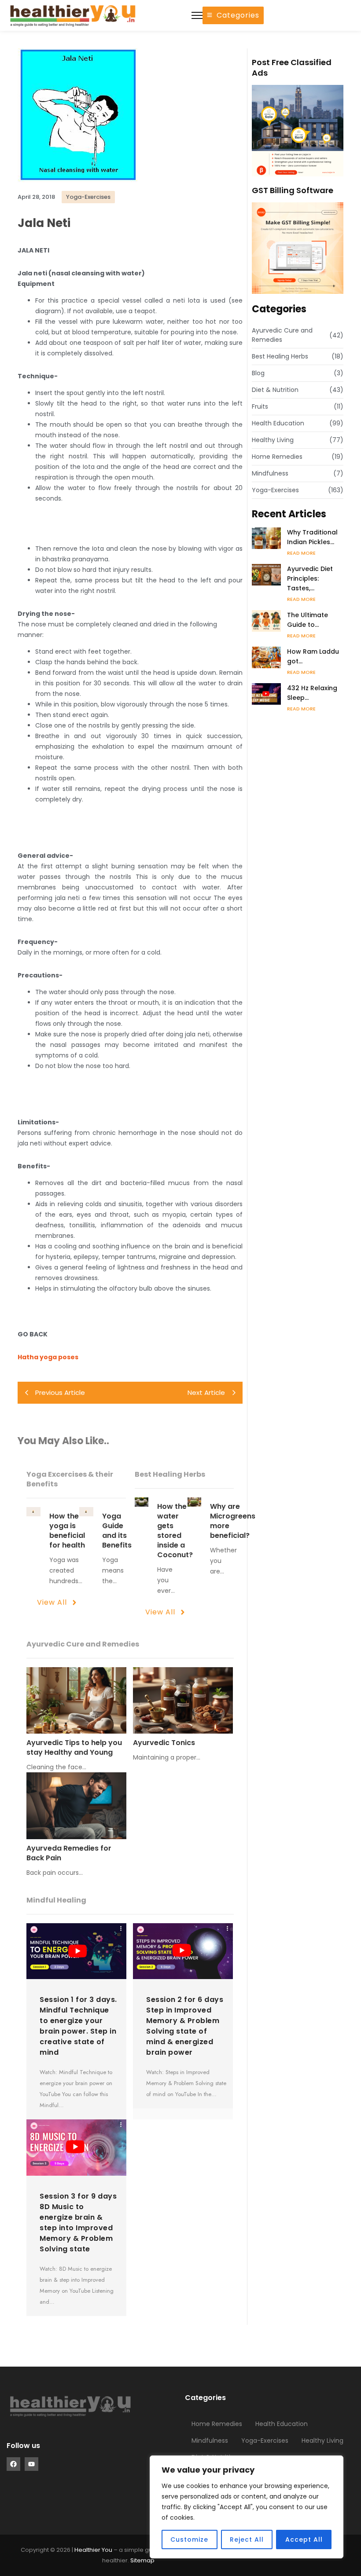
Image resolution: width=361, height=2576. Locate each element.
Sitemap (142, 2560)
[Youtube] (31, 2464)
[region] (247, 2507)
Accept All (304, 2539)
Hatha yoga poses (48, 1357)
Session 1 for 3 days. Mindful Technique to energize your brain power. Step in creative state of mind (78, 2026)
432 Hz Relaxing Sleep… (312, 693)
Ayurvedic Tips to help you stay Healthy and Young (74, 1748)
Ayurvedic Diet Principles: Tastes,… (310, 578)
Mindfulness (210, 2441)
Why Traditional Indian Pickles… (312, 537)
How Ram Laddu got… (313, 656)
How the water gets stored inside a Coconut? (175, 1531)
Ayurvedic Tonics (164, 1743)
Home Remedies (217, 2424)
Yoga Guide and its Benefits (117, 1531)
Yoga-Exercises (265, 2441)
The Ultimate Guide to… (308, 620)
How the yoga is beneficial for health (67, 1531)
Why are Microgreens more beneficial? (233, 1521)
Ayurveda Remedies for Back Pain (69, 1853)
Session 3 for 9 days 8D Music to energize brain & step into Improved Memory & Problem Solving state (78, 2223)
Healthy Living (322, 2441)
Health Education (282, 2424)
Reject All (247, 2539)
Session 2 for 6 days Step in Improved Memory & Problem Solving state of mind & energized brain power (185, 2026)
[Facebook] (13, 2464)
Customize (189, 2539)
